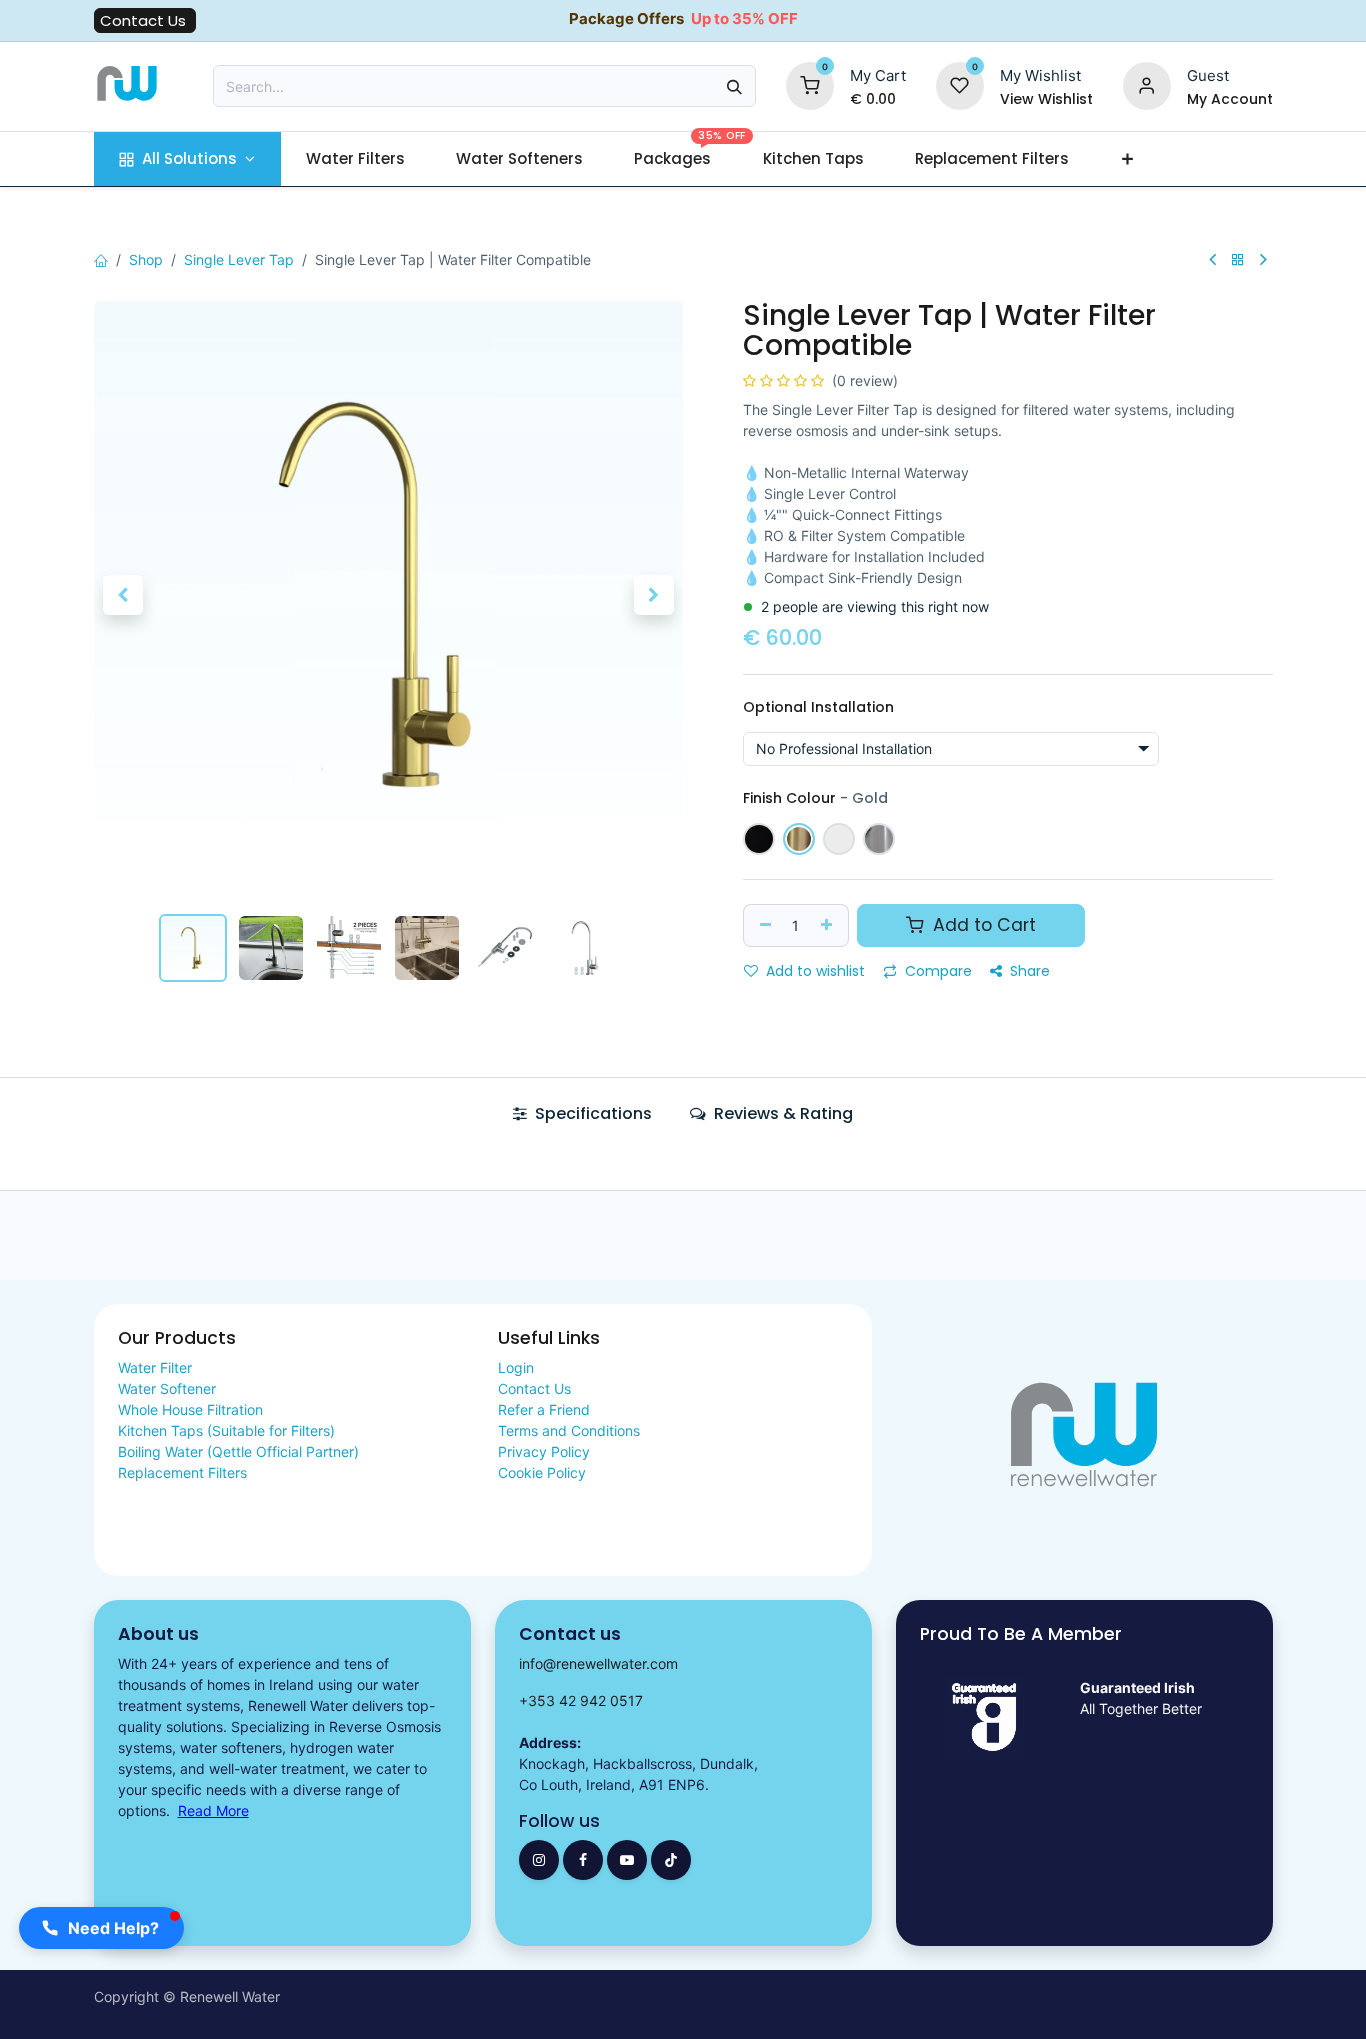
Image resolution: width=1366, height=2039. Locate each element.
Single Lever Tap (239, 259)
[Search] (734, 86)
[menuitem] (187, 159)
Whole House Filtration (190, 1409)
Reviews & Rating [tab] (781, 1113)
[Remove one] (763, 926)
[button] (123, 595)
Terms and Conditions (569, 1430)
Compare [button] (936, 971)
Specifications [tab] (591, 1113)
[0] (810, 84)
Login (516, 1367)
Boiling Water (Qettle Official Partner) (238, 1451)
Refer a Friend (544, 1409)
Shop (146, 259)
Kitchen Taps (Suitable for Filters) (226, 1430)
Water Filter (155, 1367)
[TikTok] (671, 1860)
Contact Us (145, 20)
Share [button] (1028, 971)
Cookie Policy (542, 1472)
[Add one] (829, 926)
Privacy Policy (544, 1451)
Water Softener (167, 1388)
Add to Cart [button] (982, 925)
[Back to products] (1238, 259)
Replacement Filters (182, 1472)
